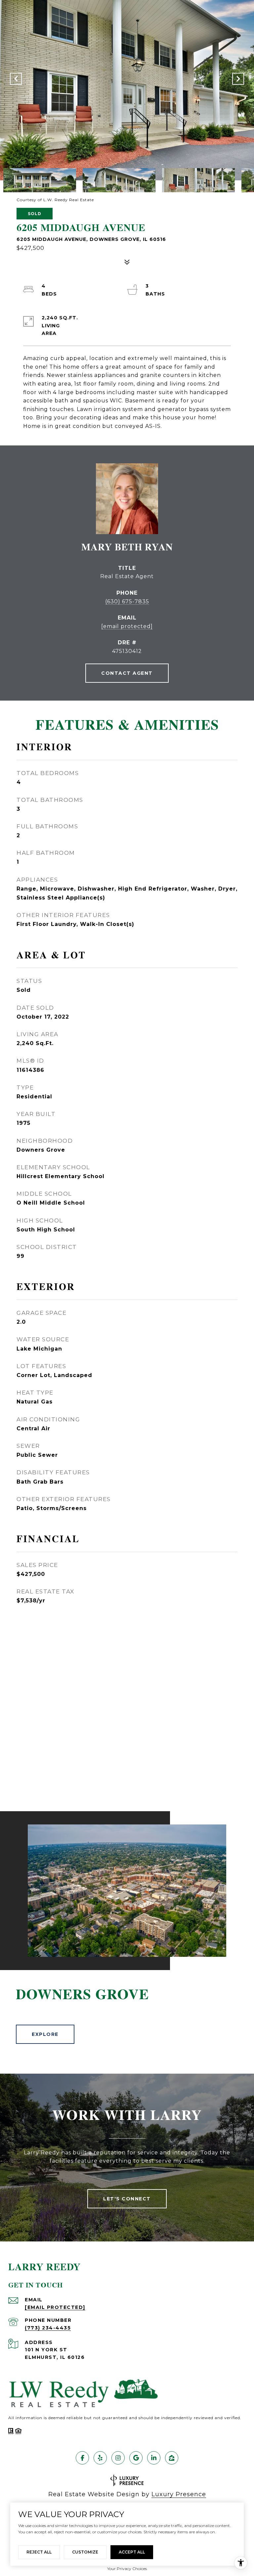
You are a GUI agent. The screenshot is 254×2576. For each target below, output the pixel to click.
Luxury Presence (179, 2494)
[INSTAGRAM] (118, 2458)
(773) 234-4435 (48, 2328)
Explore (45, 2034)
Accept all (132, 2552)
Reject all (39, 2552)
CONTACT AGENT (127, 673)
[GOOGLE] (136, 2458)
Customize (85, 2552)
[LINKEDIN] (154, 2458)
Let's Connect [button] (127, 2199)
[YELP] (100, 2458)
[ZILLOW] (172, 2458)
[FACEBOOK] (82, 2458)
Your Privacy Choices (127, 2569)
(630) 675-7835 (127, 601)
